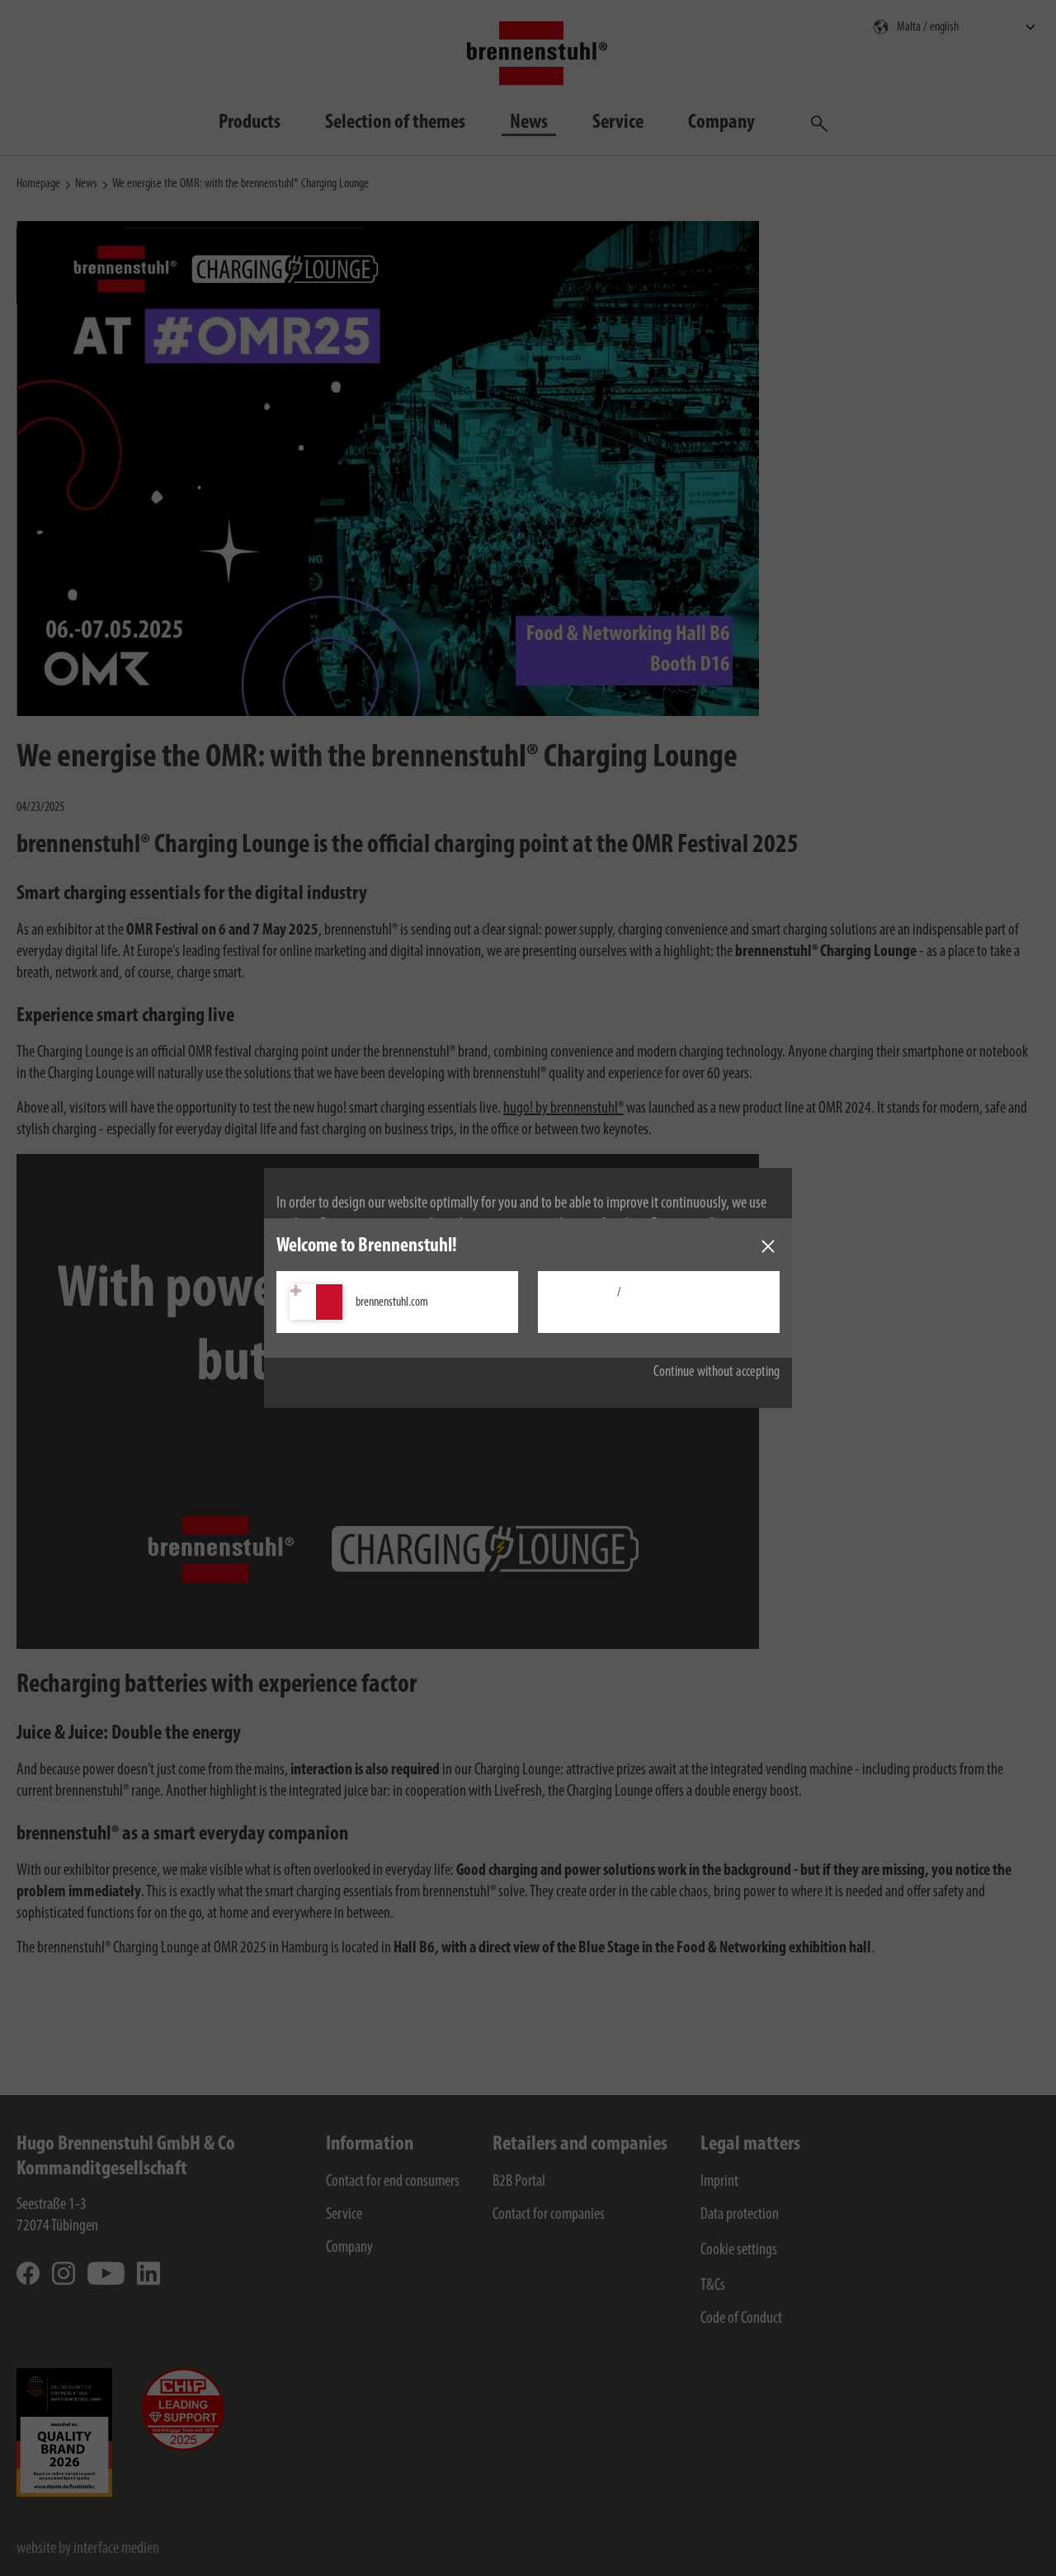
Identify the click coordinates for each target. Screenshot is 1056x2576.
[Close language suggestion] (768, 1246)
